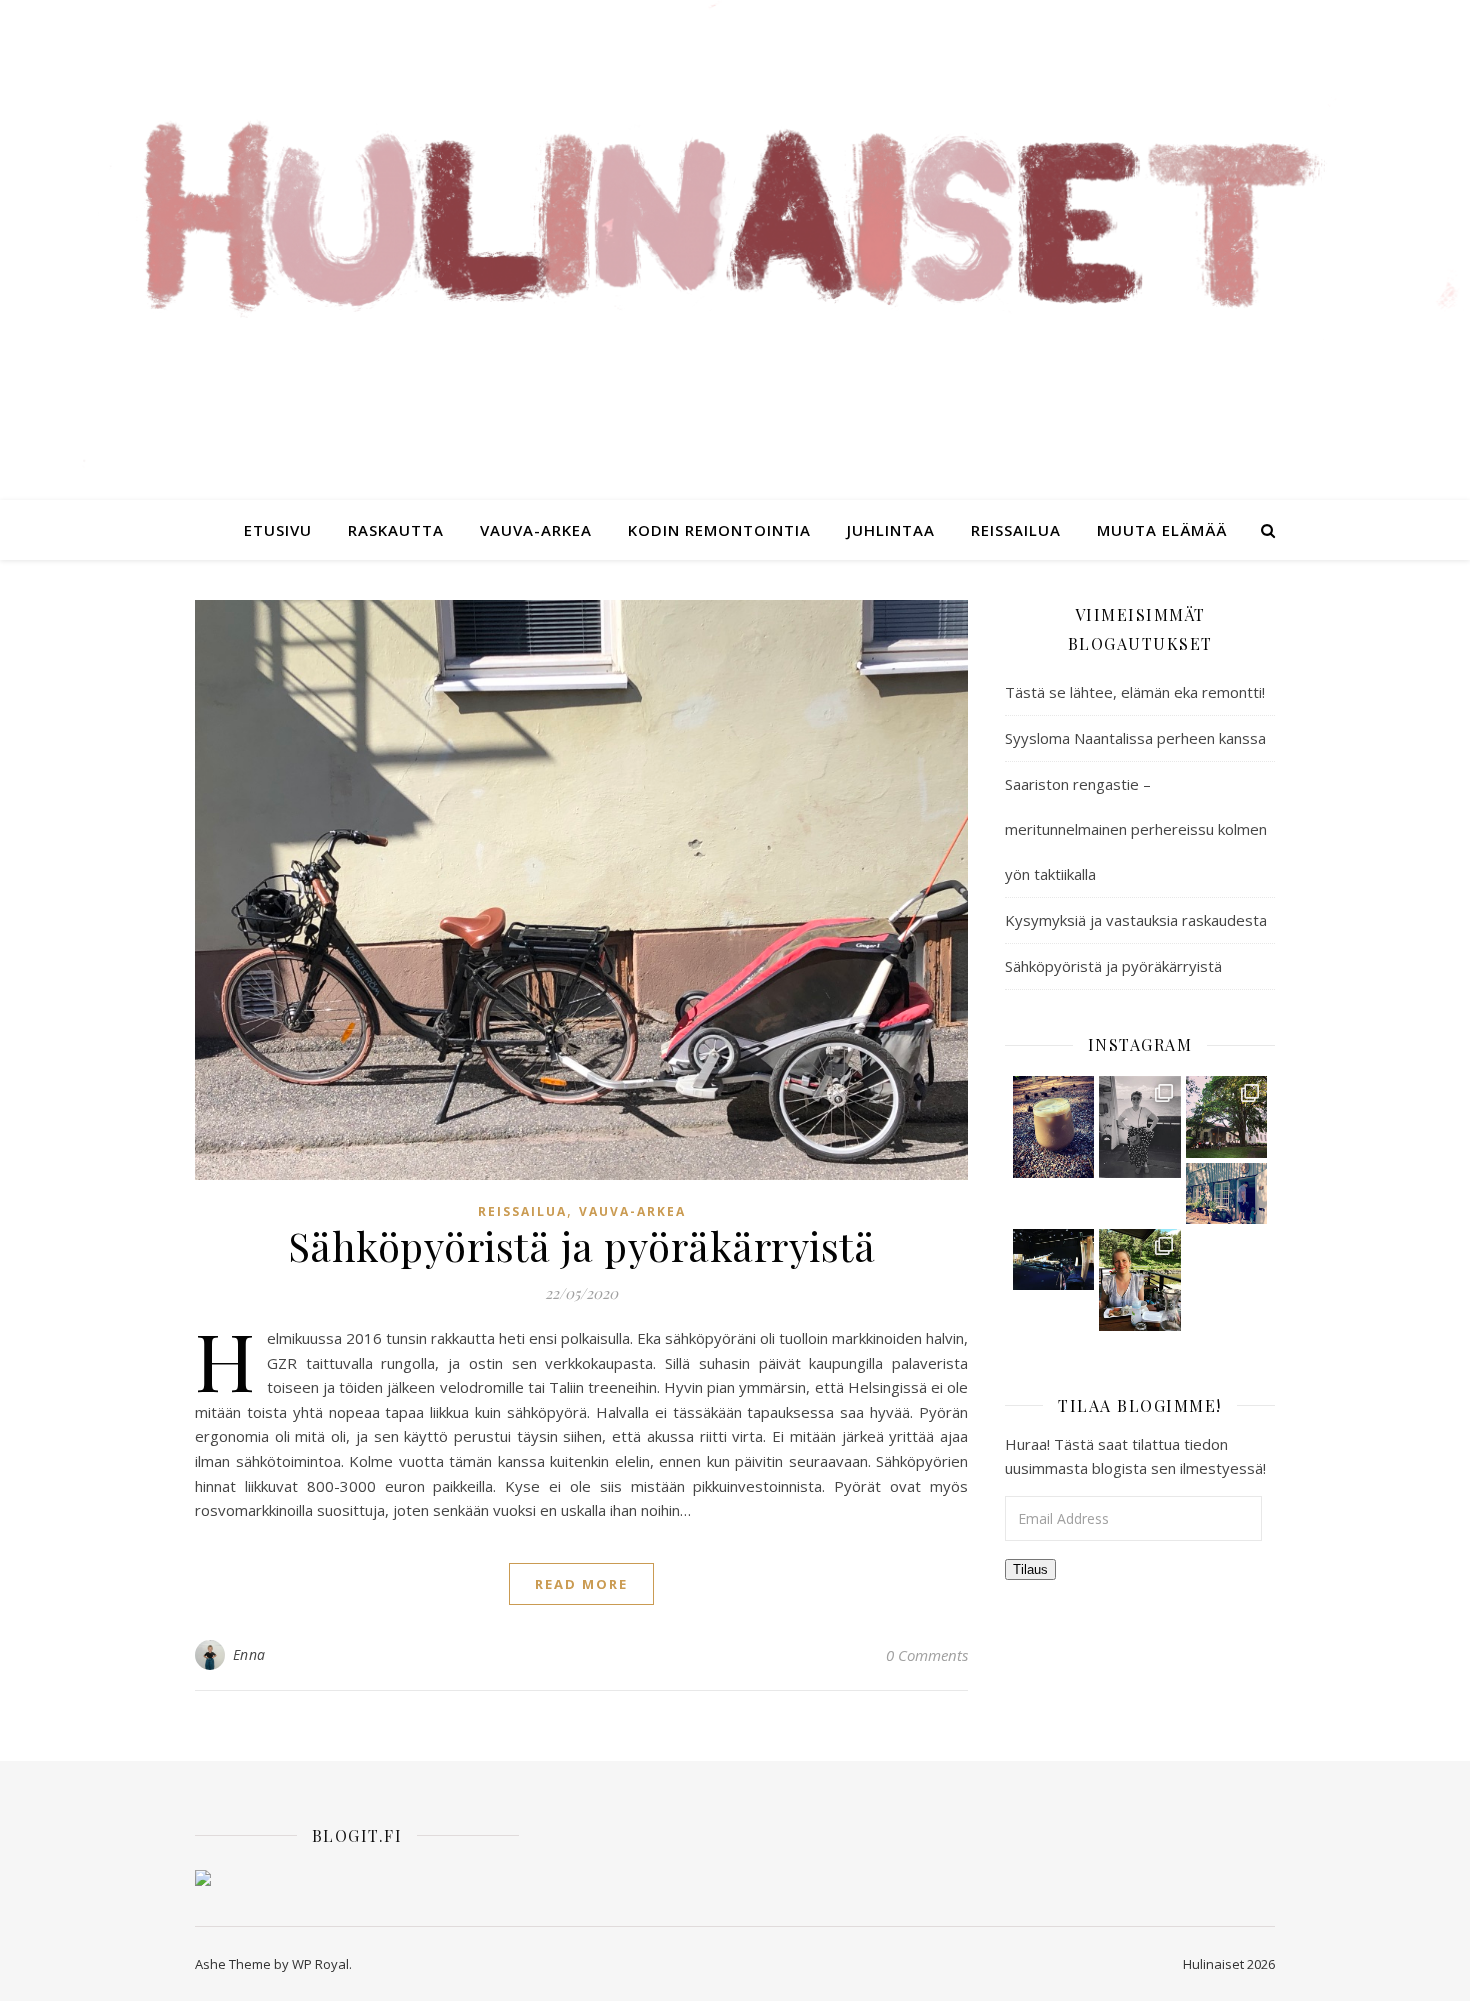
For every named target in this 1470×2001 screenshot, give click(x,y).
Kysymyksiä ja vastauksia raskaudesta (1136, 920)
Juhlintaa (891, 530)
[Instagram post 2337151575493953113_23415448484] (1140, 1280)
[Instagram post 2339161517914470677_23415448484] (1227, 1193)
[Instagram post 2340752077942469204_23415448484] (1140, 1127)
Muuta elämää (1162, 530)
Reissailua (1016, 530)
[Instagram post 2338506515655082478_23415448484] (1054, 1259)
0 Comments (927, 1655)
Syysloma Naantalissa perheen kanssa (1135, 738)
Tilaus (1030, 1569)
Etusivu (278, 530)
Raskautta (396, 530)
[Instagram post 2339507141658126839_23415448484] (1227, 1117)
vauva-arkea (536, 530)
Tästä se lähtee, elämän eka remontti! (1135, 692)
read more (581, 1584)
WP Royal (320, 1964)
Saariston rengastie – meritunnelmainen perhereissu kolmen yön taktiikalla (1136, 829)
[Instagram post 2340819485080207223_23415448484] (1054, 1127)
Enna (249, 1654)
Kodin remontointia (719, 530)
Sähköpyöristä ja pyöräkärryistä (582, 1245)
